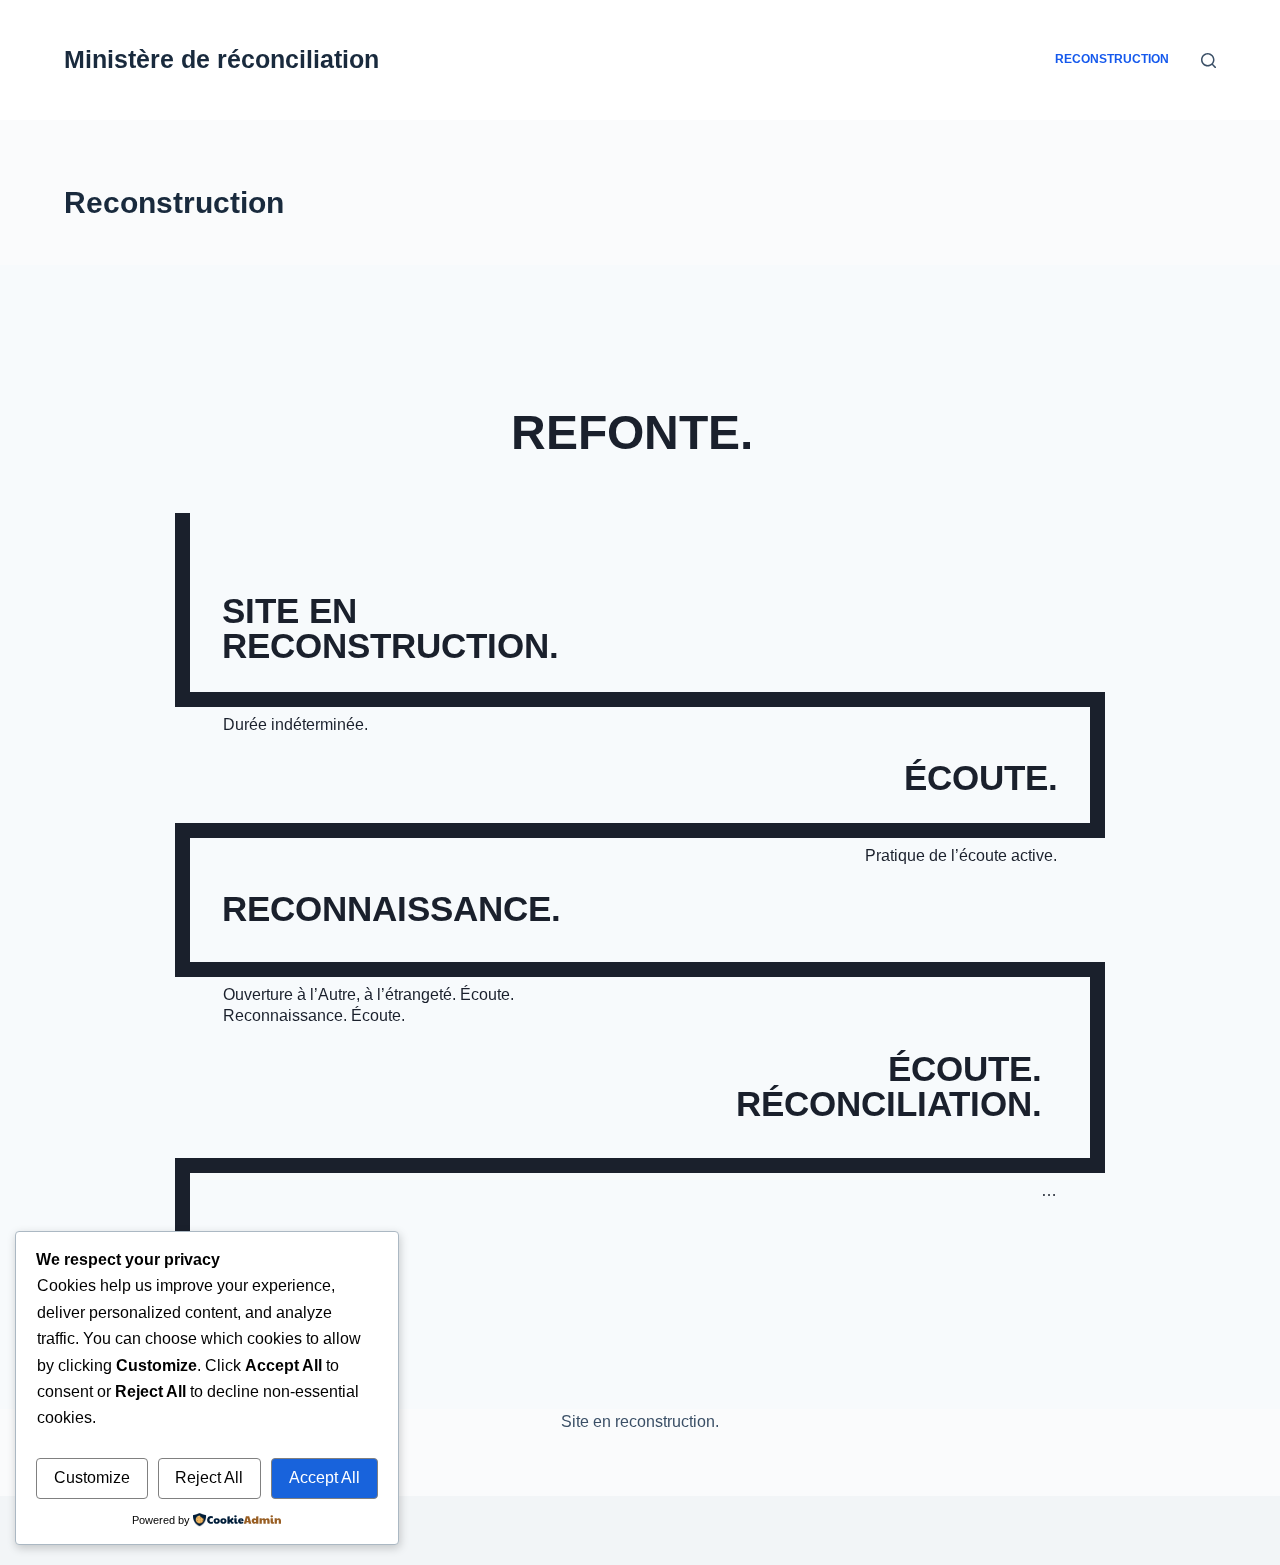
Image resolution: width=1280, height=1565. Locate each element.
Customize (92, 1477)
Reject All (209, 1477)
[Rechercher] (1208, 60)
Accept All (324, 1477)
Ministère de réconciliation (221, 59)
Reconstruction (1112, 59)
